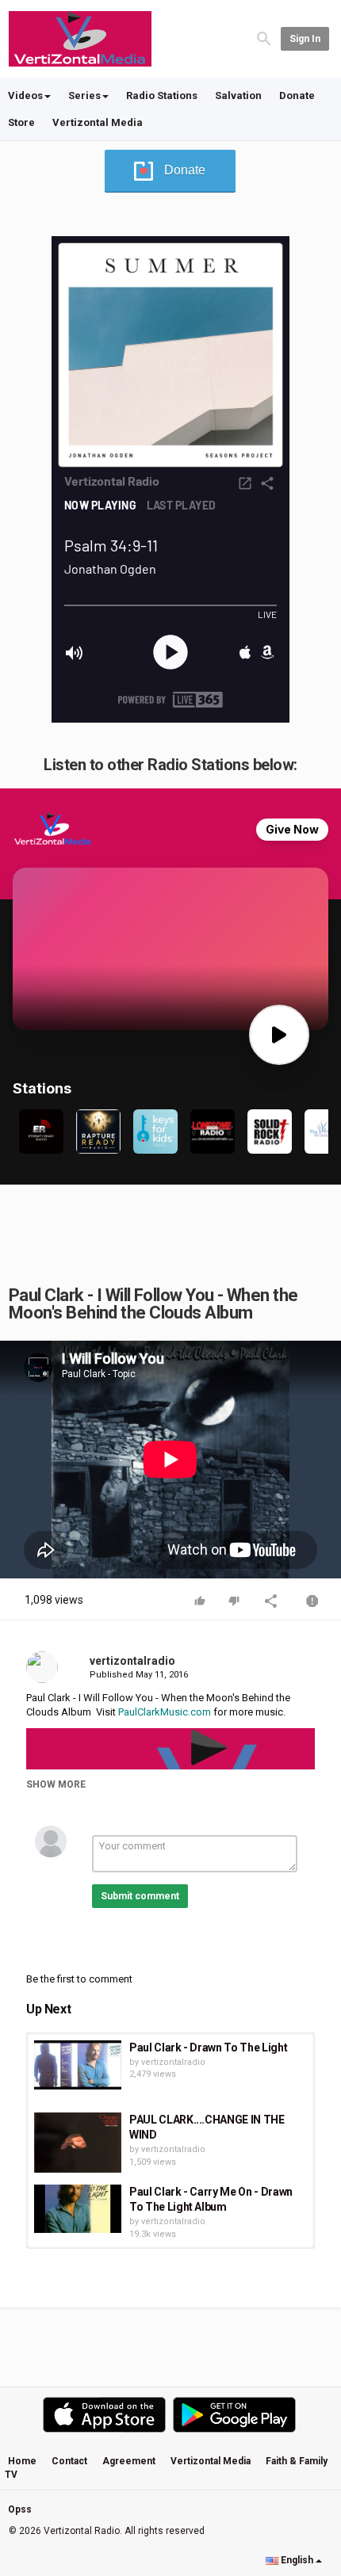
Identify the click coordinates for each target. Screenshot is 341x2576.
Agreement (129, 2461)
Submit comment (140, 1896)
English (297, 2560)
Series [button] (84, 95)
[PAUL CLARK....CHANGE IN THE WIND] (78, 2143)
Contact (69, 2461)
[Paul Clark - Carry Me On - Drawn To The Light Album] (78, 2209)
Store (21, 122)
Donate (297, 95)
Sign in (305, 39)
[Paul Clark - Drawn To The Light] (78, 2065)
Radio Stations (162, 95)
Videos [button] (25, 95)
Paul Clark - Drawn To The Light (208, 2047)
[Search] (264, 38)
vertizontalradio (132, 1661)
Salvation (238, 95)
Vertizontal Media (98, 122)
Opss (20, 2509)
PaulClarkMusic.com (165, 1712)
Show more (56, 1784)
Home (22, 2461)
